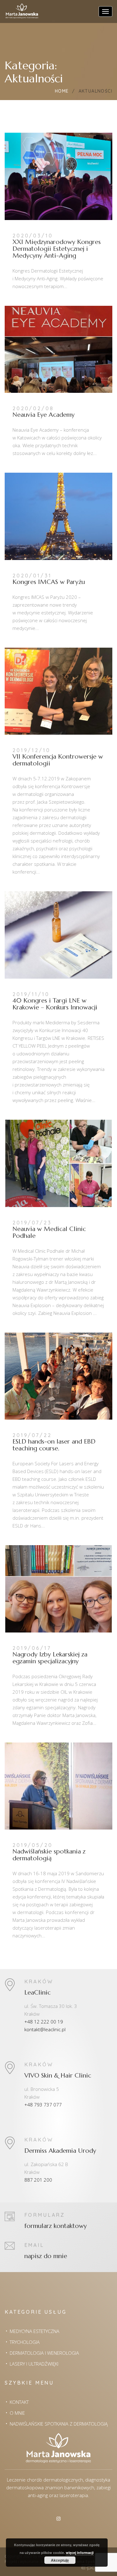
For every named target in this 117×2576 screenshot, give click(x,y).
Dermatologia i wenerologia (44, 2353)
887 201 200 (38, 2180)
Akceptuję (60, 2560)
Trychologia (25, 2342)
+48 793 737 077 (43, 2105)
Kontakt (19, 2402)
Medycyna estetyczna (34, 2331)
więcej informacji (80, 2553)
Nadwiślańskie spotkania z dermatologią (59, 2424)
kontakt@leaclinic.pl (45, 2029)
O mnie (17, 2413)
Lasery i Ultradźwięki (34, 2364)
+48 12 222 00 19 (44, 2022)
